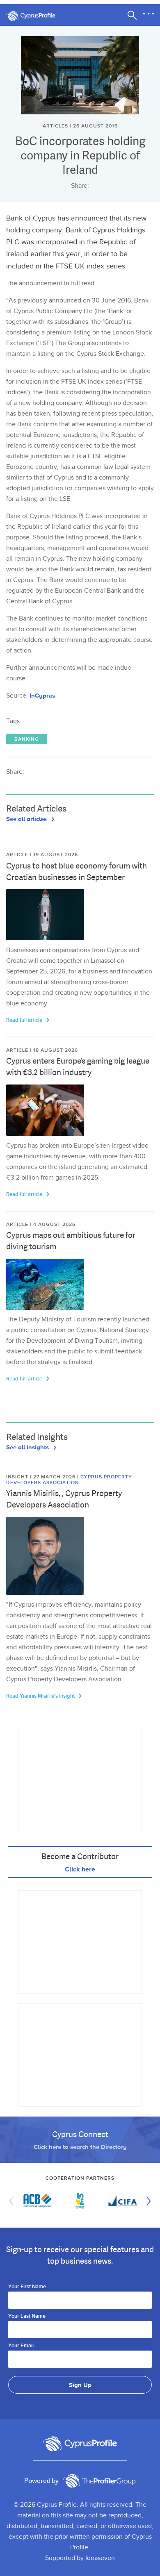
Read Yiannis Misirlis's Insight (41, 1696)
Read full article (25, 1020)
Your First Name (27, 2287)
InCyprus (42, 695)
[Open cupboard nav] (149, 14)
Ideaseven (100, 2558)
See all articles (27, 818)
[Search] (132, 15)
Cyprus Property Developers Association (69, 1480)
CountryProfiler (99, 2481)
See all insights (28, 1447)
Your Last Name (27, 2317)
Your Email (21, 2346)
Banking (27, 739)
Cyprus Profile (35, 16)
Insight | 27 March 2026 (42, 1477)
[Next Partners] (146, 2201)
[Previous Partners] (14, 2201)
